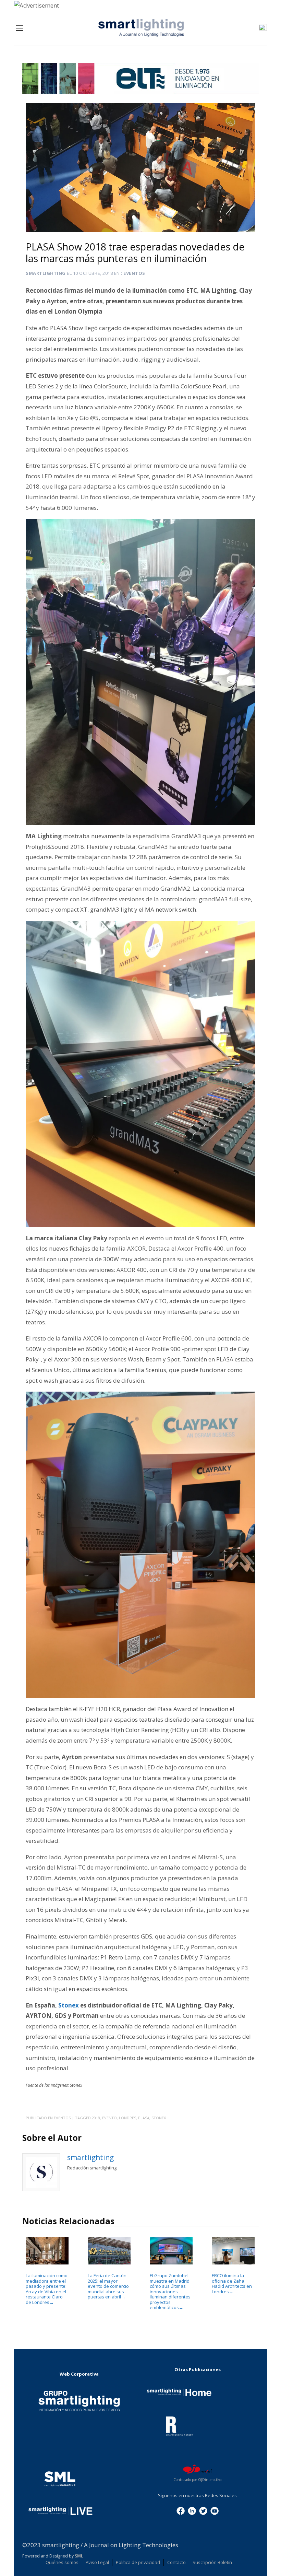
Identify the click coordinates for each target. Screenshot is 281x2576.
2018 (96, 2118)
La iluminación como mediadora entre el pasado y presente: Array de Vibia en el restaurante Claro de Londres (47, 2289)
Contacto (176, 2562)
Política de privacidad (138, 2562)
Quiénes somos (62, 2562)
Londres (127, 2118)
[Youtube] (215, 2510)
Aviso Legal (97, 2562)
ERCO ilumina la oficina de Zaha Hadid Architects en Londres (232, 2284)
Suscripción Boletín (212, 2562)
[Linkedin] (192, 2510)
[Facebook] (181, 2510)
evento (109, 2118)
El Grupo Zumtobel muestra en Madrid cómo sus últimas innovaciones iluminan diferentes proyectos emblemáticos (170, 2292)
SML (79, 2556)
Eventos (134, 273)
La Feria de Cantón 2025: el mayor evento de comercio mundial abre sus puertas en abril (108, 2286)
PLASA (144, 2118)
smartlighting (46, 273)
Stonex (69, 2005)
